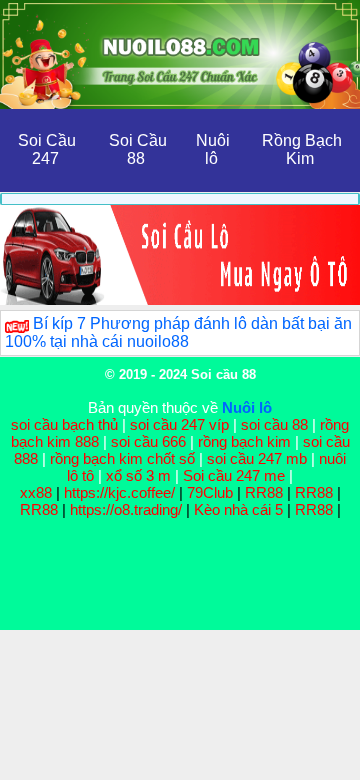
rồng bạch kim (244, 441)
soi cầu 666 (148, 441)
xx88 (38, 492)
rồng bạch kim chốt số (122, 458)
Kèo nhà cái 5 (238, 509)
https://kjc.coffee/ (119, 492)
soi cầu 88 (274, 424)
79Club (210, 492)
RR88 (264, 492)
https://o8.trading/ (126, 509)
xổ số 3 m (138, 475)
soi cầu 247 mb (257, 458)
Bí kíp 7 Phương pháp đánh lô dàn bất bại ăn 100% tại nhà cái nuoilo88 (178, 332)
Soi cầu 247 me (234, 475)
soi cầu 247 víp (179, 424)
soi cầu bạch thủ (64, 424)
